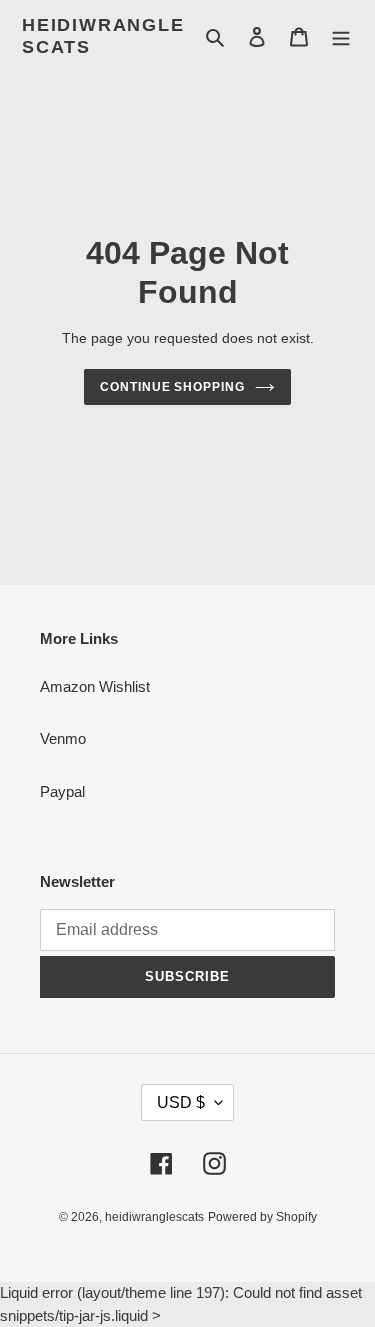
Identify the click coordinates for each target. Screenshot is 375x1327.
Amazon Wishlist (95, 686)
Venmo (63, 738)
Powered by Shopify (262, 1217)
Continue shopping (173, 387)
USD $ (181, 1102)
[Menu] (341, 36)
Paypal (62, 791)
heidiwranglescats (103, 36)
